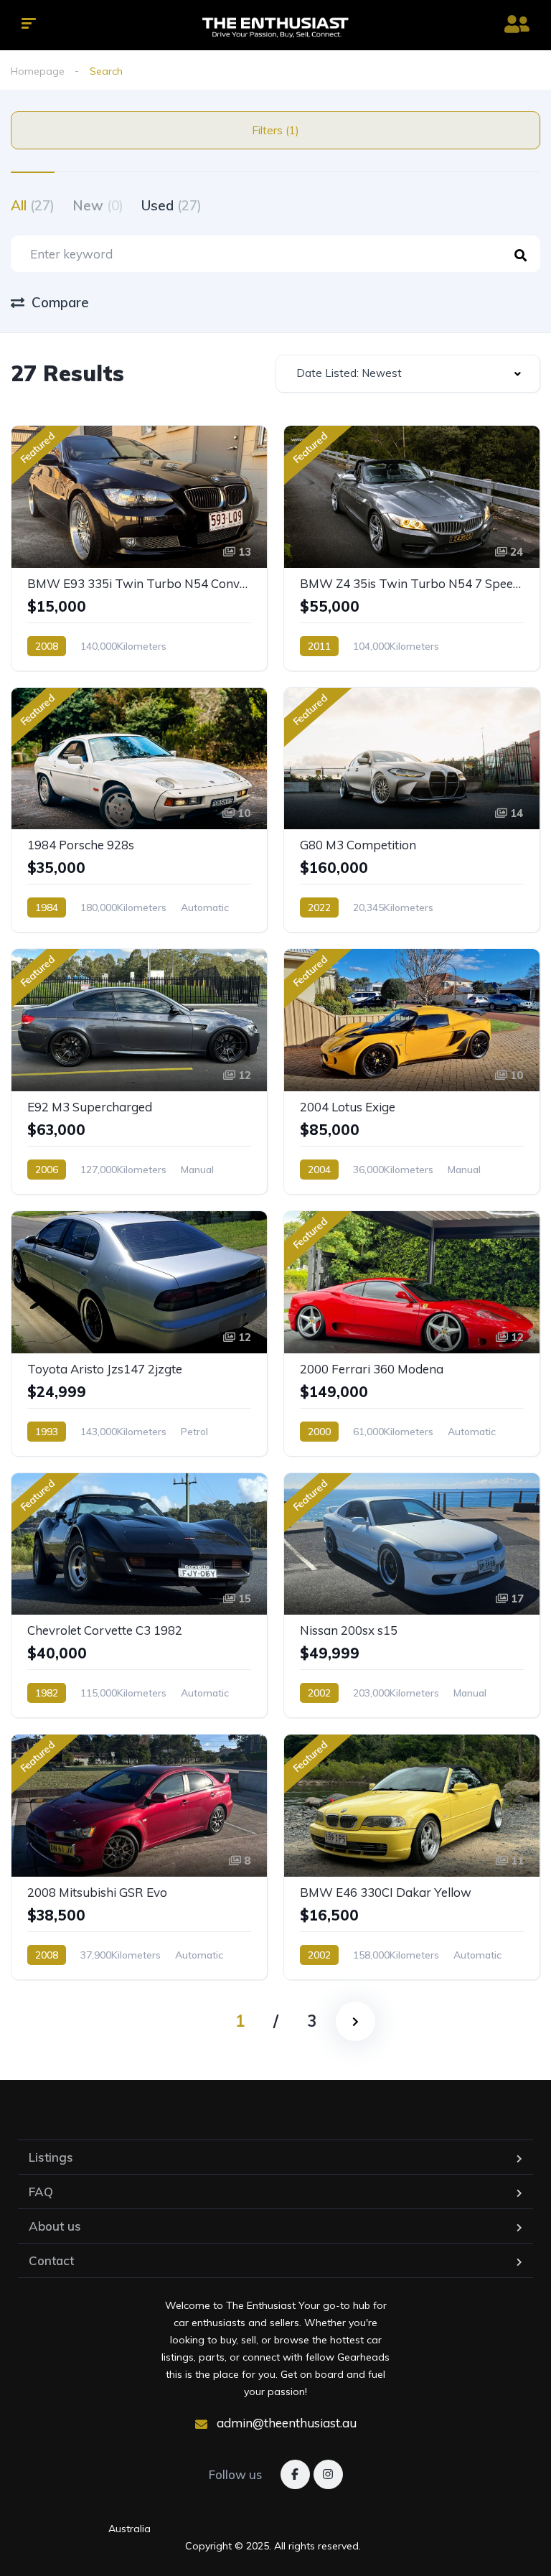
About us (55, 2226)
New (98, 205)
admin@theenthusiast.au (285, 2423)
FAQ (41, 2192)
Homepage (38, 71)
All (33, 205)
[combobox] (408, 374)
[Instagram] (328, 2474)
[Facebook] (295, 2474)
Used (171, 205)
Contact (51, 2260)
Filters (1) (275, 130)
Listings (51, 2157)
